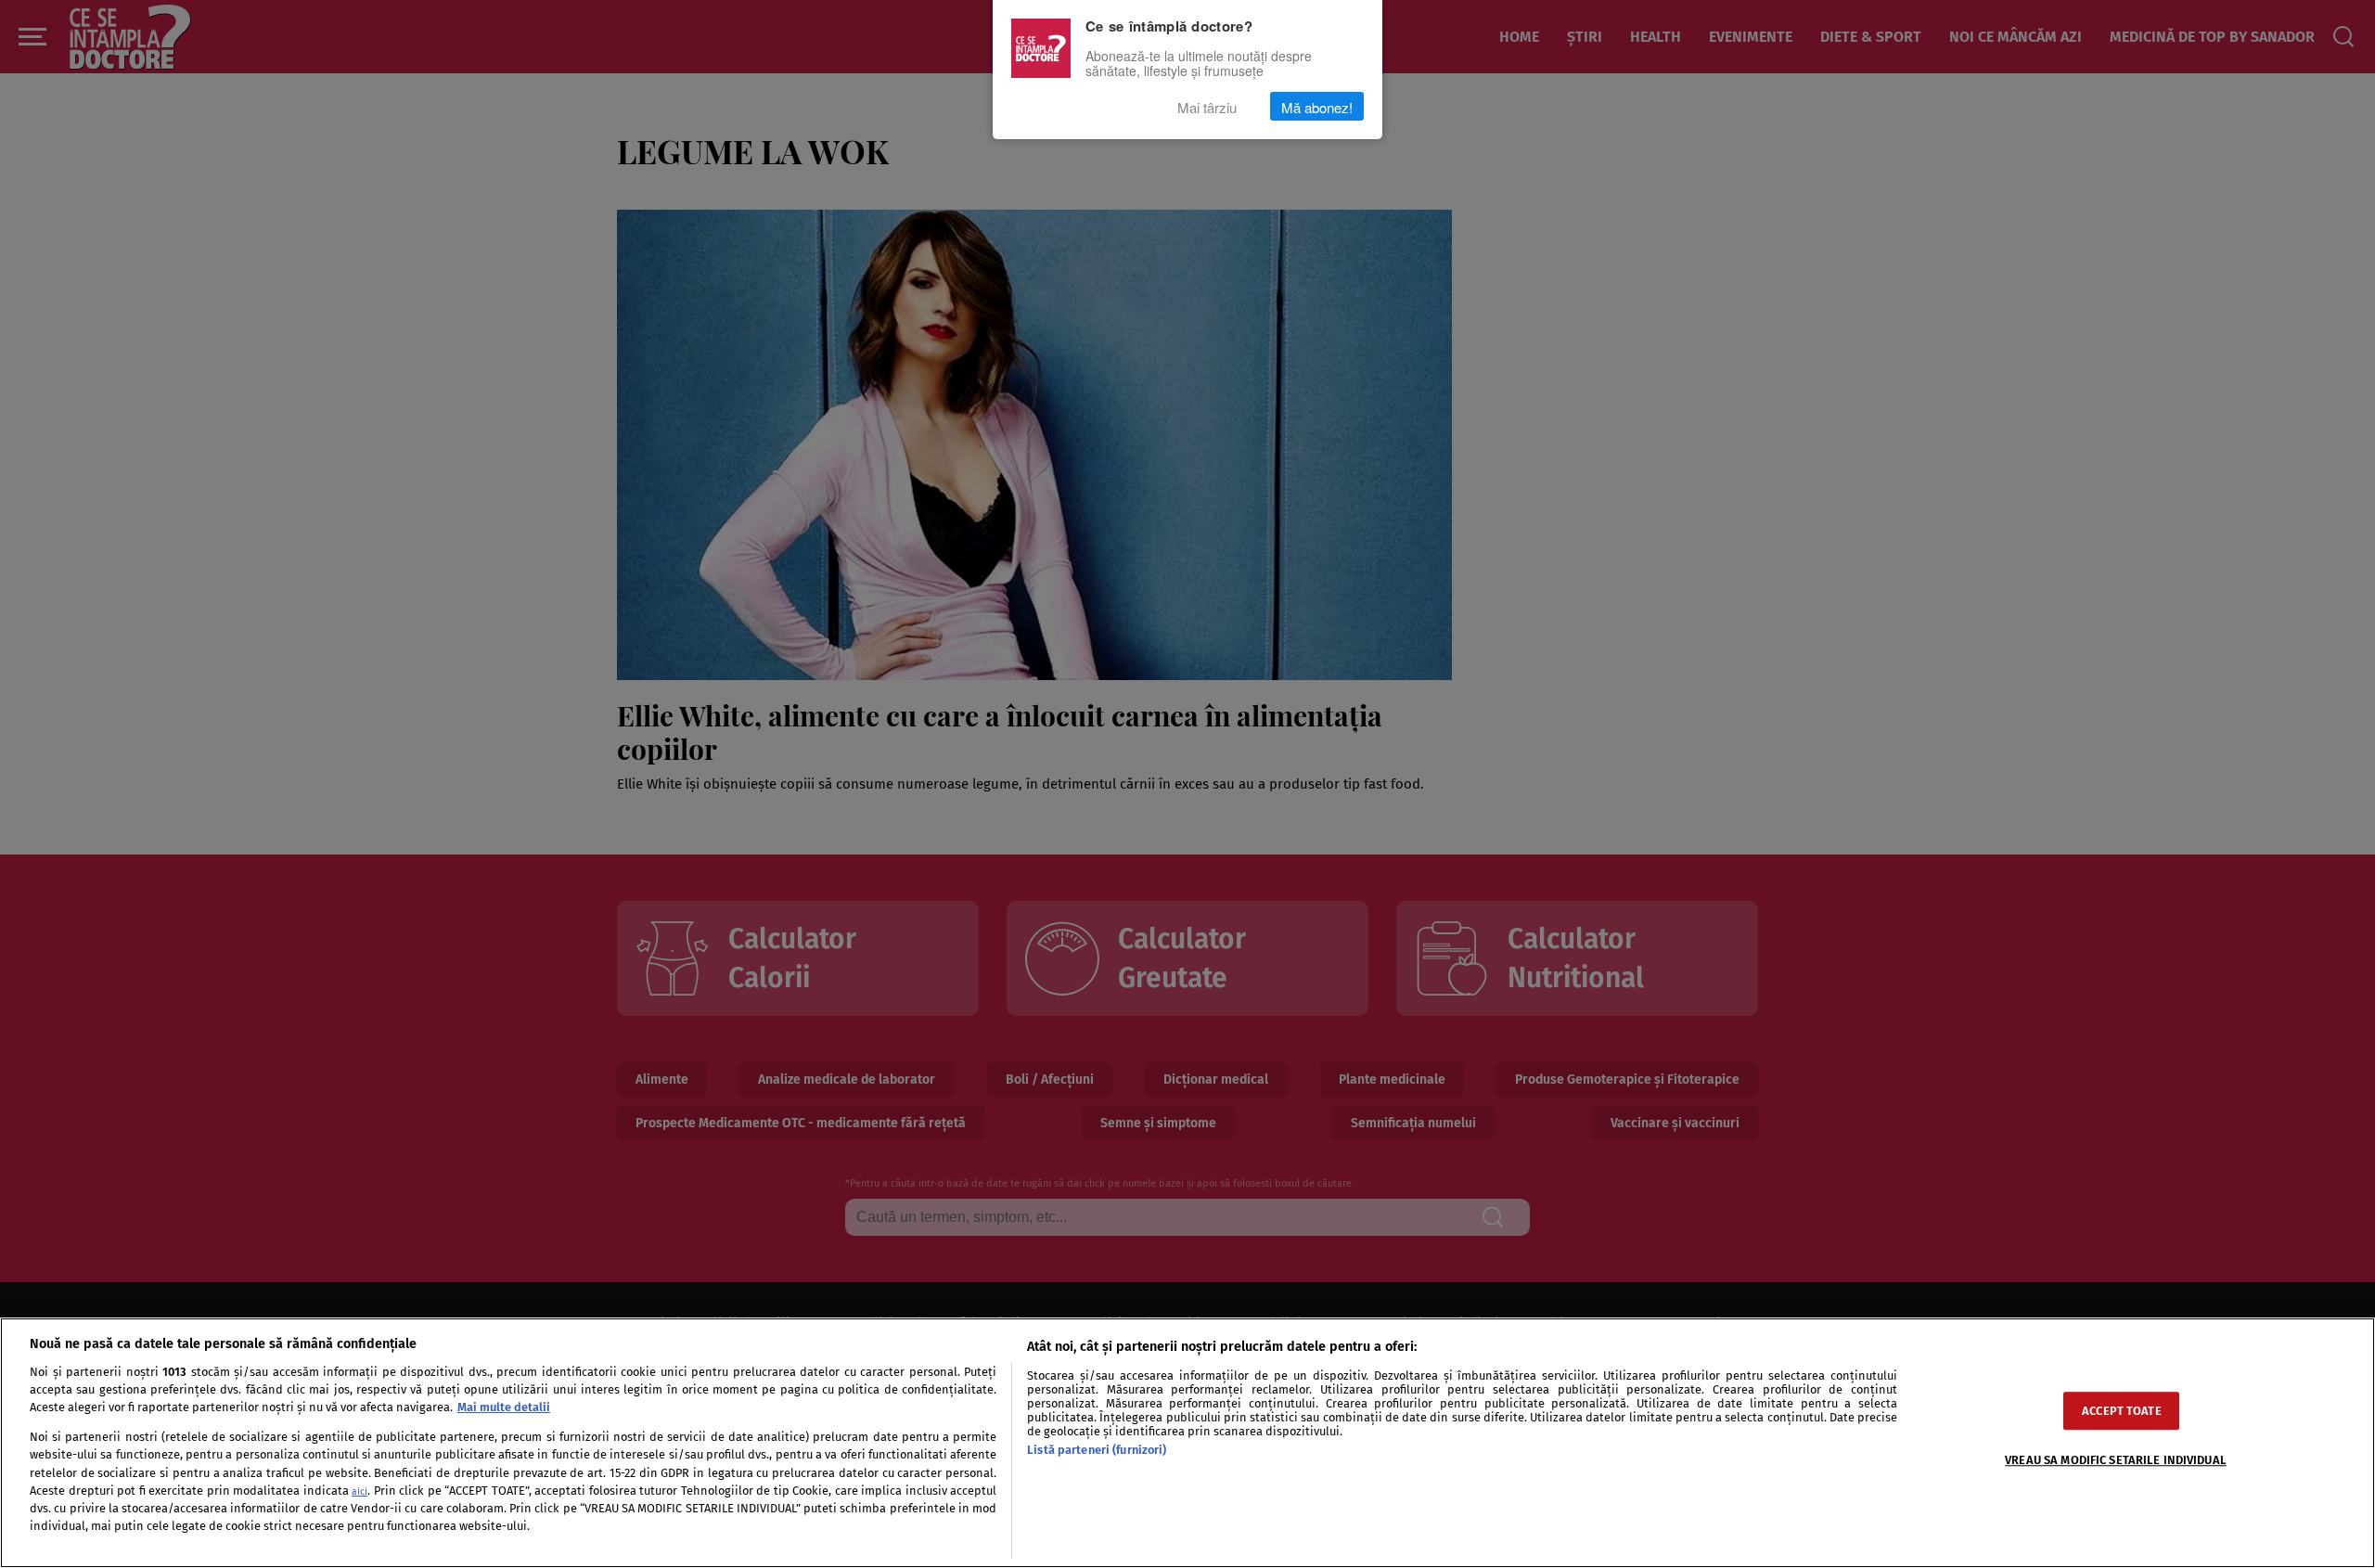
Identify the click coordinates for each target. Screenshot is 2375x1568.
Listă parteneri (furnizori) (1097, 1450)
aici (359, 1491)
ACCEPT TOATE (2122, 1411)
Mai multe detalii (504, 1407)
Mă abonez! (1317, 106)
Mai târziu (1207, 106)
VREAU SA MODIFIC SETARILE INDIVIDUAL (2116, 1460)
